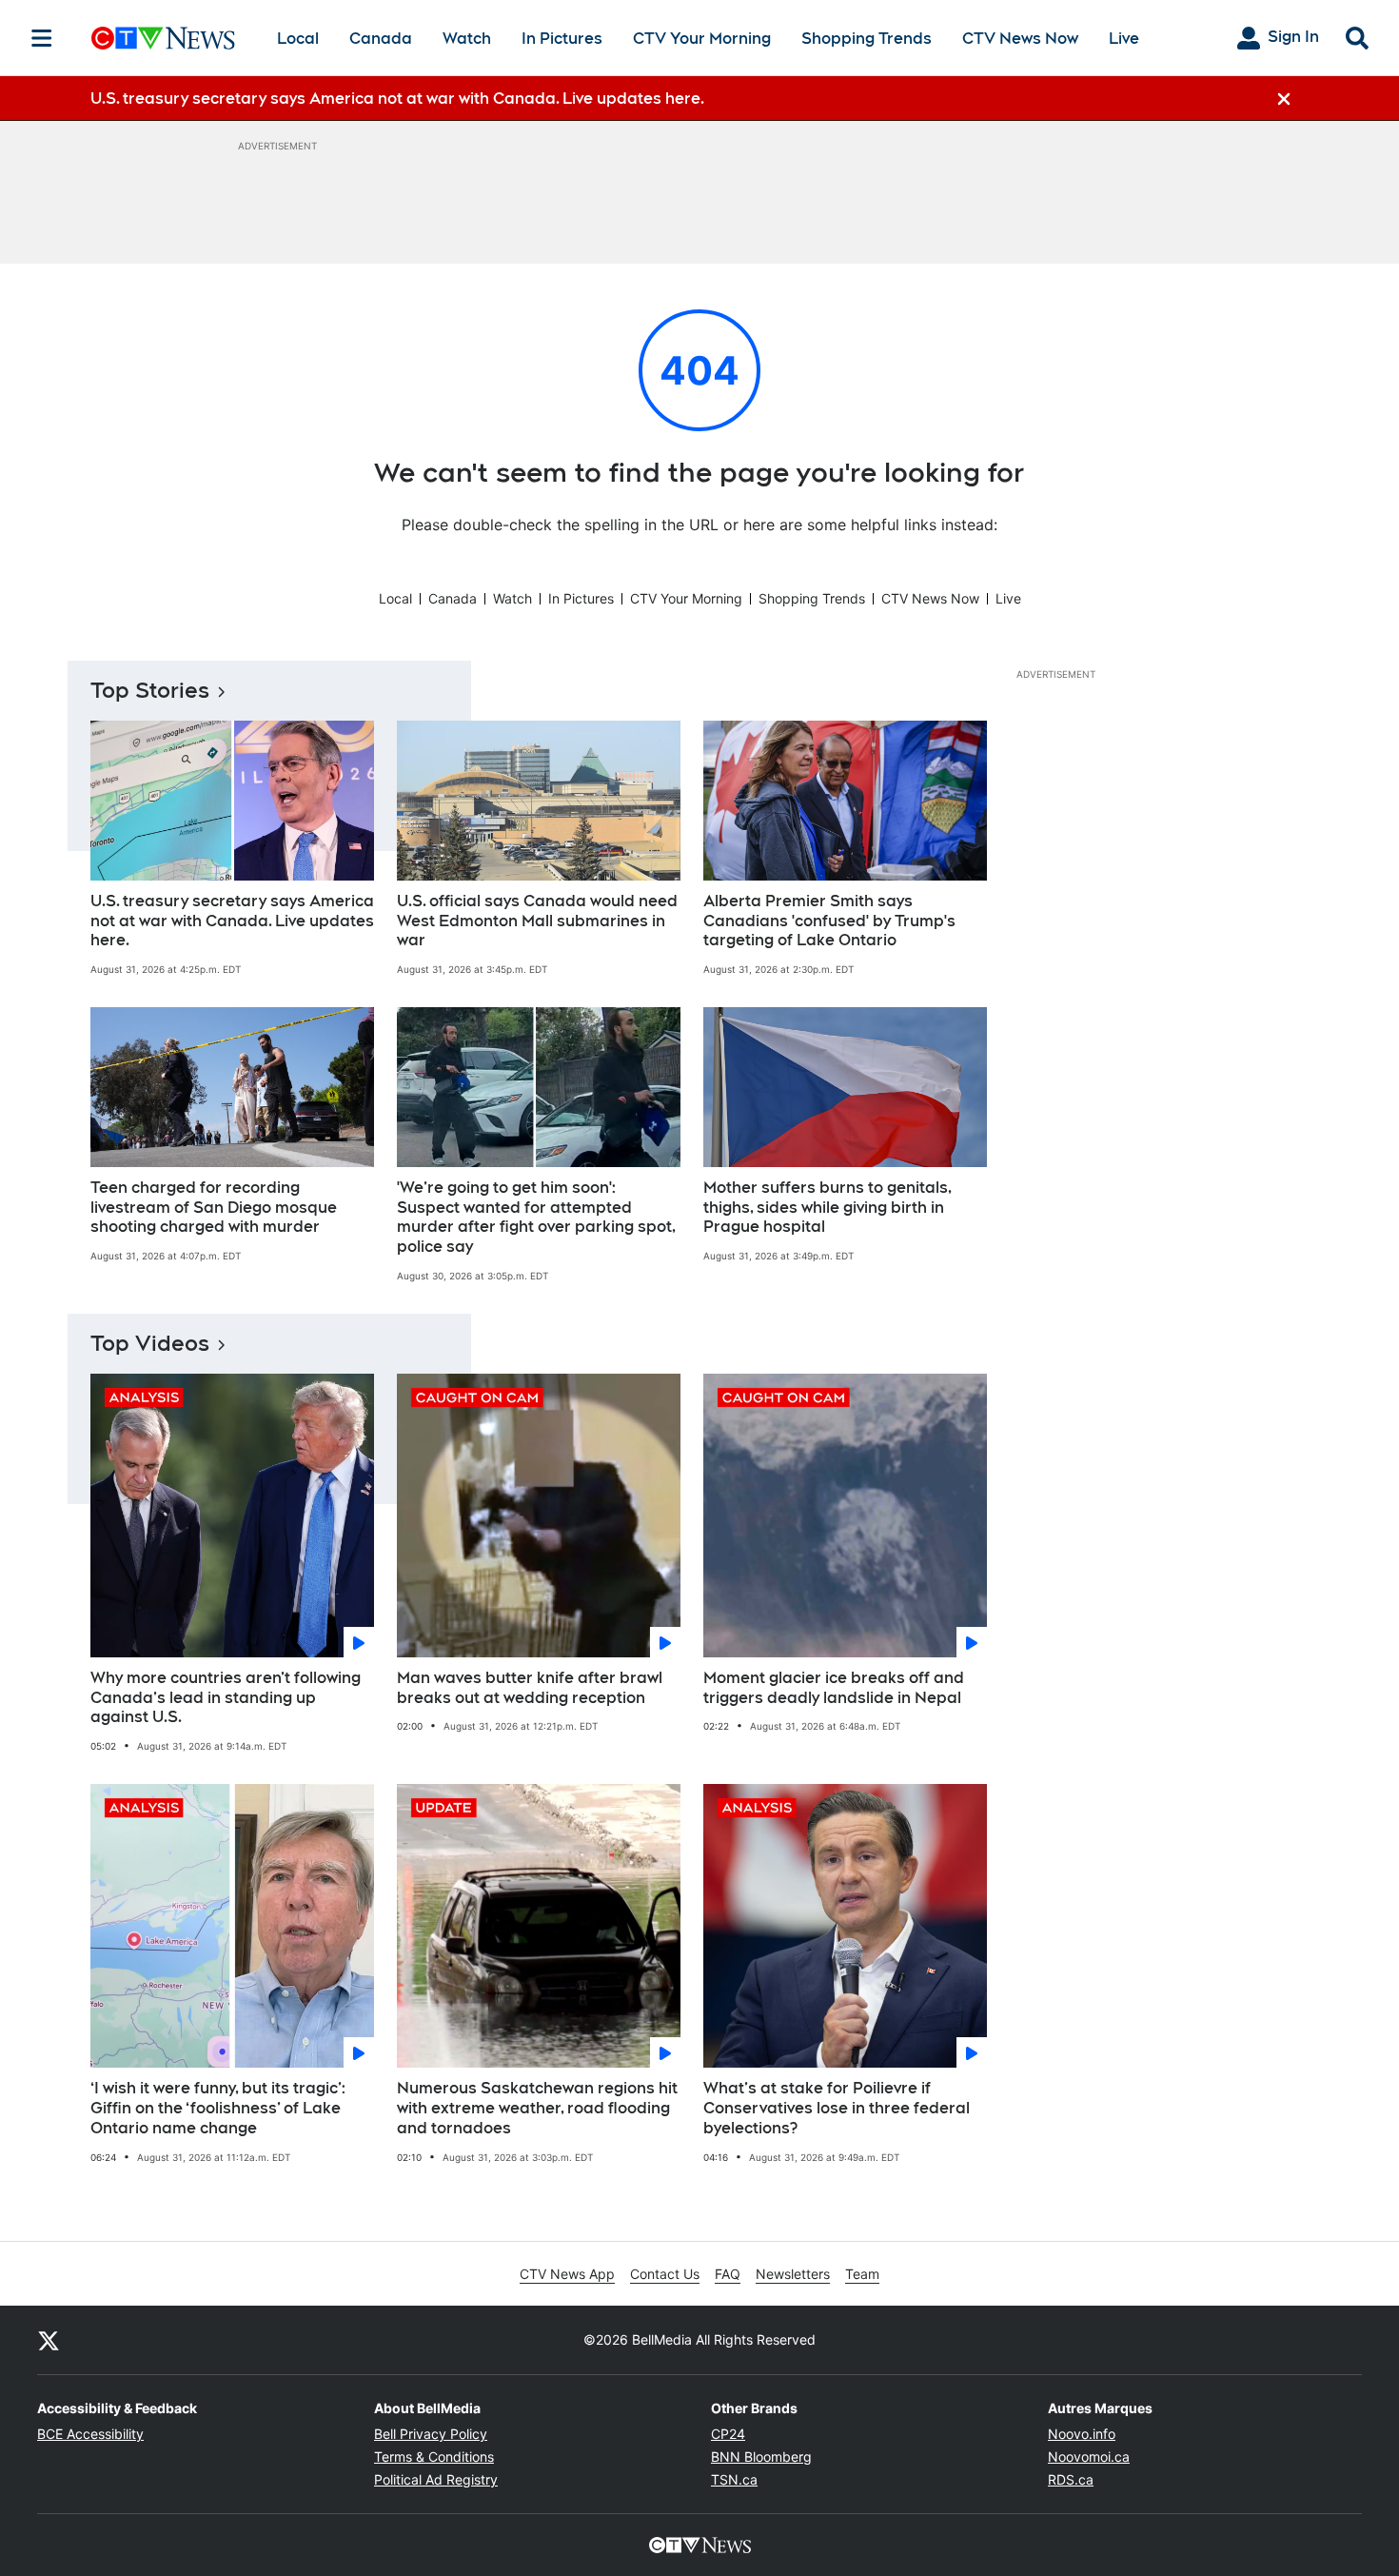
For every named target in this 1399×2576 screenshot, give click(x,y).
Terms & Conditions (434, 2457)
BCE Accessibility (90, 2434)
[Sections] (42, 38)
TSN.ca (734, 2479)
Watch (467, 39)
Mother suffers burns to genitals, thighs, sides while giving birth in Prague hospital (828, 1208)
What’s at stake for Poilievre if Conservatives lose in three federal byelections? (837, 2108)
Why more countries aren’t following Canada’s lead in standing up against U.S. (226, 1698)
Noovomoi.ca (1089, 2457)
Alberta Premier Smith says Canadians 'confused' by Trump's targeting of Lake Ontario (829, 921)
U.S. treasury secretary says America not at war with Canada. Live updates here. (232, 921)
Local (298, 39)
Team (862, 2274)
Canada (381, 39)
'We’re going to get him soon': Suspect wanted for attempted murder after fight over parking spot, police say (536, 1217)
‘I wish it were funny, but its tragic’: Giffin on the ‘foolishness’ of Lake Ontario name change (218, 2108)
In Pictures (562, 39)
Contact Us (665, 2274)
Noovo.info (1082, 2434)
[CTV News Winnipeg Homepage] (163, 38)
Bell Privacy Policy (431, 2434)
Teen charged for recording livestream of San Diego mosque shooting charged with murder (214, 1208)
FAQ (728, 2274)
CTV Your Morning (702, 39)
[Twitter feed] (49, 2340)
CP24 (728, 2434)
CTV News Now (1020, 39)
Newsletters (793, 2274)
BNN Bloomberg (761, 2457)
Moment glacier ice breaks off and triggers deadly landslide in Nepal (834, 1688)
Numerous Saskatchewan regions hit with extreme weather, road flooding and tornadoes (537, 2108)
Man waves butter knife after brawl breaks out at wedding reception (530, 1688)
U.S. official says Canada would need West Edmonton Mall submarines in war (537, 921)
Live (1124, 39)
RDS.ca (1071, 2479)
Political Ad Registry (436, 2479)
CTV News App (567, 2274)
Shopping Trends (867, 39)
